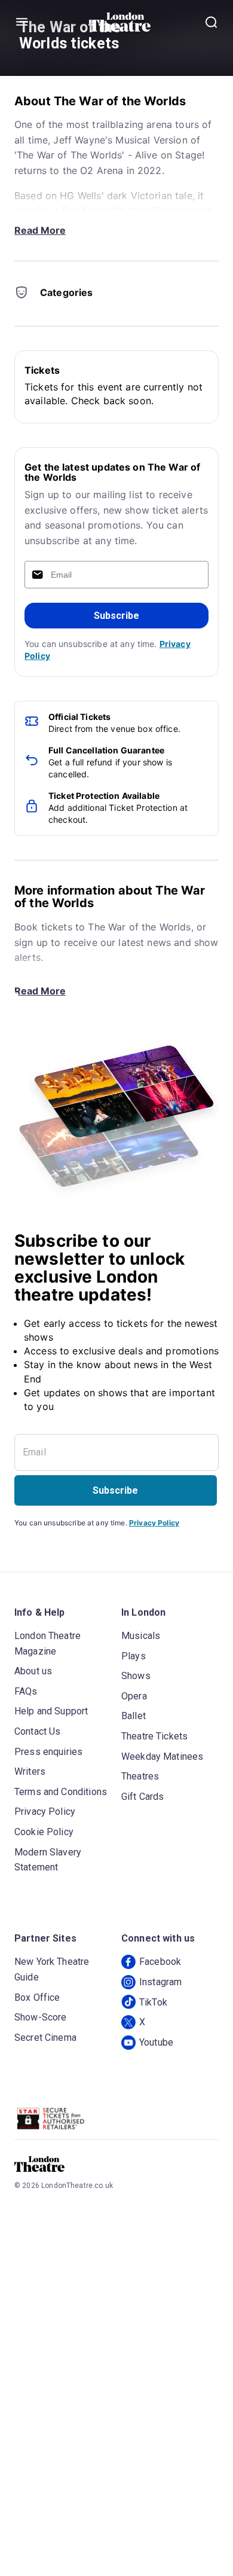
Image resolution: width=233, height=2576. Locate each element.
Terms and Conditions (61, 1792)
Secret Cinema (45, 2038)
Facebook (160, 1962)
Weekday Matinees (162, 1756)
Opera (134, 1696)
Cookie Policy (44, 1832)
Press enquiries (48, 1752)
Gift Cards (143, 1797)
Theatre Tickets (154, 1736)
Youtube (156, 2042)
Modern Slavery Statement (48, 1860)
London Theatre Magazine (47, 1643)
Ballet (134, 1716)
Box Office (37, 1997)
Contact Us (38, 1731)
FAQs (26, 1691)
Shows (136, 1676)
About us (33, 1671)
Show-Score (41, 2017)
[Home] (120, 22)
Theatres (140, 1776)
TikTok (153, 2002)
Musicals (141, 1636)
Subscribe (116, 616)
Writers (30, 1771)
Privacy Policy (154, 1523)
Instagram (160, 1982)
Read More (40, 230)
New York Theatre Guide (52, 1969)
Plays (134, 1656)
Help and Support (51, 1711)
